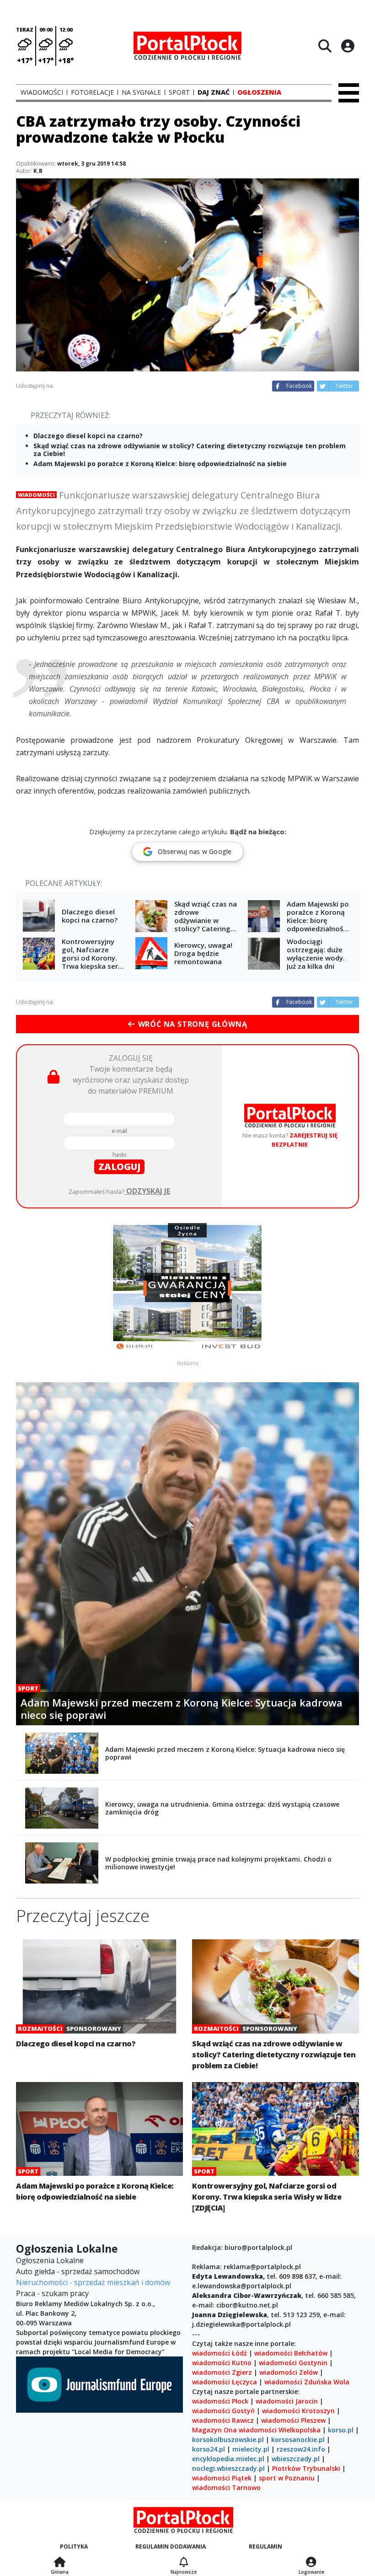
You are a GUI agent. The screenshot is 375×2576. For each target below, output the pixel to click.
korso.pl (341, 2430)
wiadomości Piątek (222, 2478)
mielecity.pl (251, 2449)
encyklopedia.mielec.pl (228, 2459)
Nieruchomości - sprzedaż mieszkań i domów (93, 2282)
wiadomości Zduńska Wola (307, 2382)
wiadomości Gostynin (293, 2363)
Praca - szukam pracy (52, 2293)
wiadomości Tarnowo (226, 2487)
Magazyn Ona (214, 2430)
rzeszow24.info (301, 2449)
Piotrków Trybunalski (306, 2468)
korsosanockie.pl (298, 2439)
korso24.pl (209, 2449)
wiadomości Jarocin (287, 2401)
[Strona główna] (60, 2563)
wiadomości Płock (220, 2401)
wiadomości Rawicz (223, 2420)
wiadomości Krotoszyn (298, 2411)
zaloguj (119, 1167)
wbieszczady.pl (296, 2459)
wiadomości (258, 2430)
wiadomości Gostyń (223, 2411)
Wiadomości (36, 495)
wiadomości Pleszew (293, 2420)
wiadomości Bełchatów (291, 2353)
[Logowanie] (311, 2563)
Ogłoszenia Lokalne (50, 2260)
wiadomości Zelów (289, 2372)
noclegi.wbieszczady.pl (228, 2468)
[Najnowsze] (184, 2563)
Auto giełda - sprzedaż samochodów (78, 2271)
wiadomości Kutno (222, 2363)
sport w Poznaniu (287, 2478)
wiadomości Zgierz (222, 2372)
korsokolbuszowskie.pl (228, 2439)
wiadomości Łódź (220, 2353)
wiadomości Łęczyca (225, 2382)
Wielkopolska (300, 2430)
